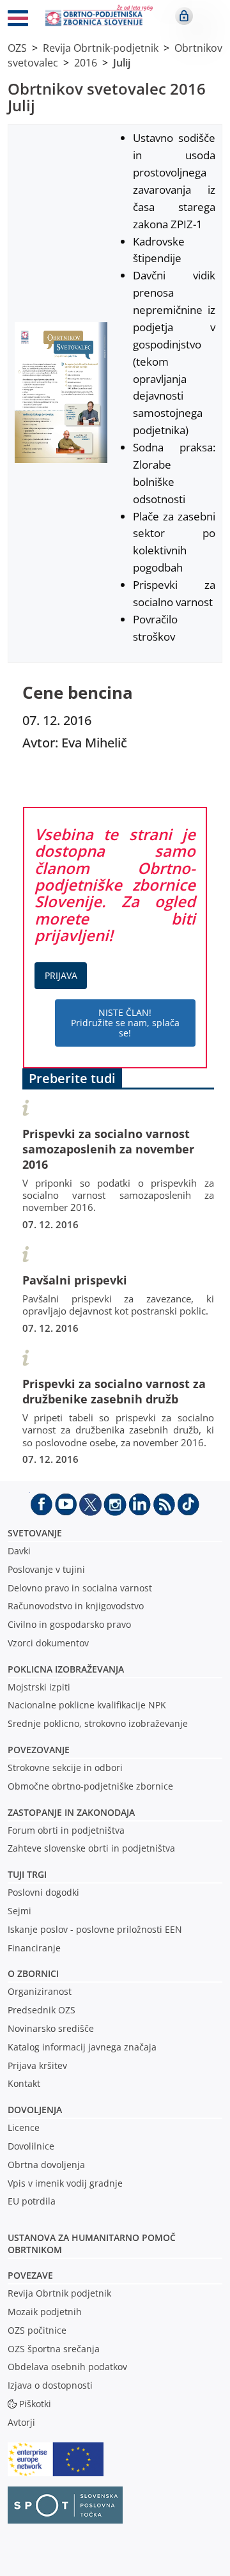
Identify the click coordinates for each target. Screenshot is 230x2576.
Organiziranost (40, 1991)
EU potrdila (32, 2201)
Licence (24, 2127)
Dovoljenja (35, 2110)
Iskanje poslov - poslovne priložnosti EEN (95, 1929)
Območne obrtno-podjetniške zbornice (90, 1786)
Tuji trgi (27, 1874)
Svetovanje (35, 1533)
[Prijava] (184, 16)
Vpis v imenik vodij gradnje (65, 2183)
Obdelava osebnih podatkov (67, 2367)
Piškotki (35, 2404)
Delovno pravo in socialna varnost (80, 1588)
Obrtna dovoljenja (46, 2165)
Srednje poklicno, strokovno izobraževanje (98, 1723)
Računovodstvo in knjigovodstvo (76, 1606)
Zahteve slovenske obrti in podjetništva (91, 1848)
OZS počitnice (37, 2330)
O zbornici (33, 1973)
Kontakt (24, 2083)
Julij (122, 63)
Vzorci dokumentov (48, 1643)
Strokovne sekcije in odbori (65, 1768)
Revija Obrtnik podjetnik (59, 2293)
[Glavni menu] (18, 20)
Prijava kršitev (37, 2065)
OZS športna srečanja (54, 2349)
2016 (86, 63)
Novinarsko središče (51, 2028)
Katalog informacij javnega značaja (82, 2047)
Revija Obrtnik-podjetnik (101, 48)
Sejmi (19, 1911)
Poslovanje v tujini (46, 1569)
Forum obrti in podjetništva (66, 1830)
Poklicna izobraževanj (63, 1669)
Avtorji (21, 2422)
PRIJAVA (61, 975)
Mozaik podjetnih (45, 2312)
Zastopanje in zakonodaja (71, 1812)
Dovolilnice (31, 2146)
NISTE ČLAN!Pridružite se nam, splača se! (125, 1023)
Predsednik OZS (42, 2010)
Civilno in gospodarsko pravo (69, 1624)
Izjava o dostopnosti (50, 2385)
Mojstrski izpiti (39, 1687)
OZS (17, 48)
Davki (19, 1551)
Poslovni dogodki (43, 1892)
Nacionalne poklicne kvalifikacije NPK (87, 1705)
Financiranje (34, 1948)
